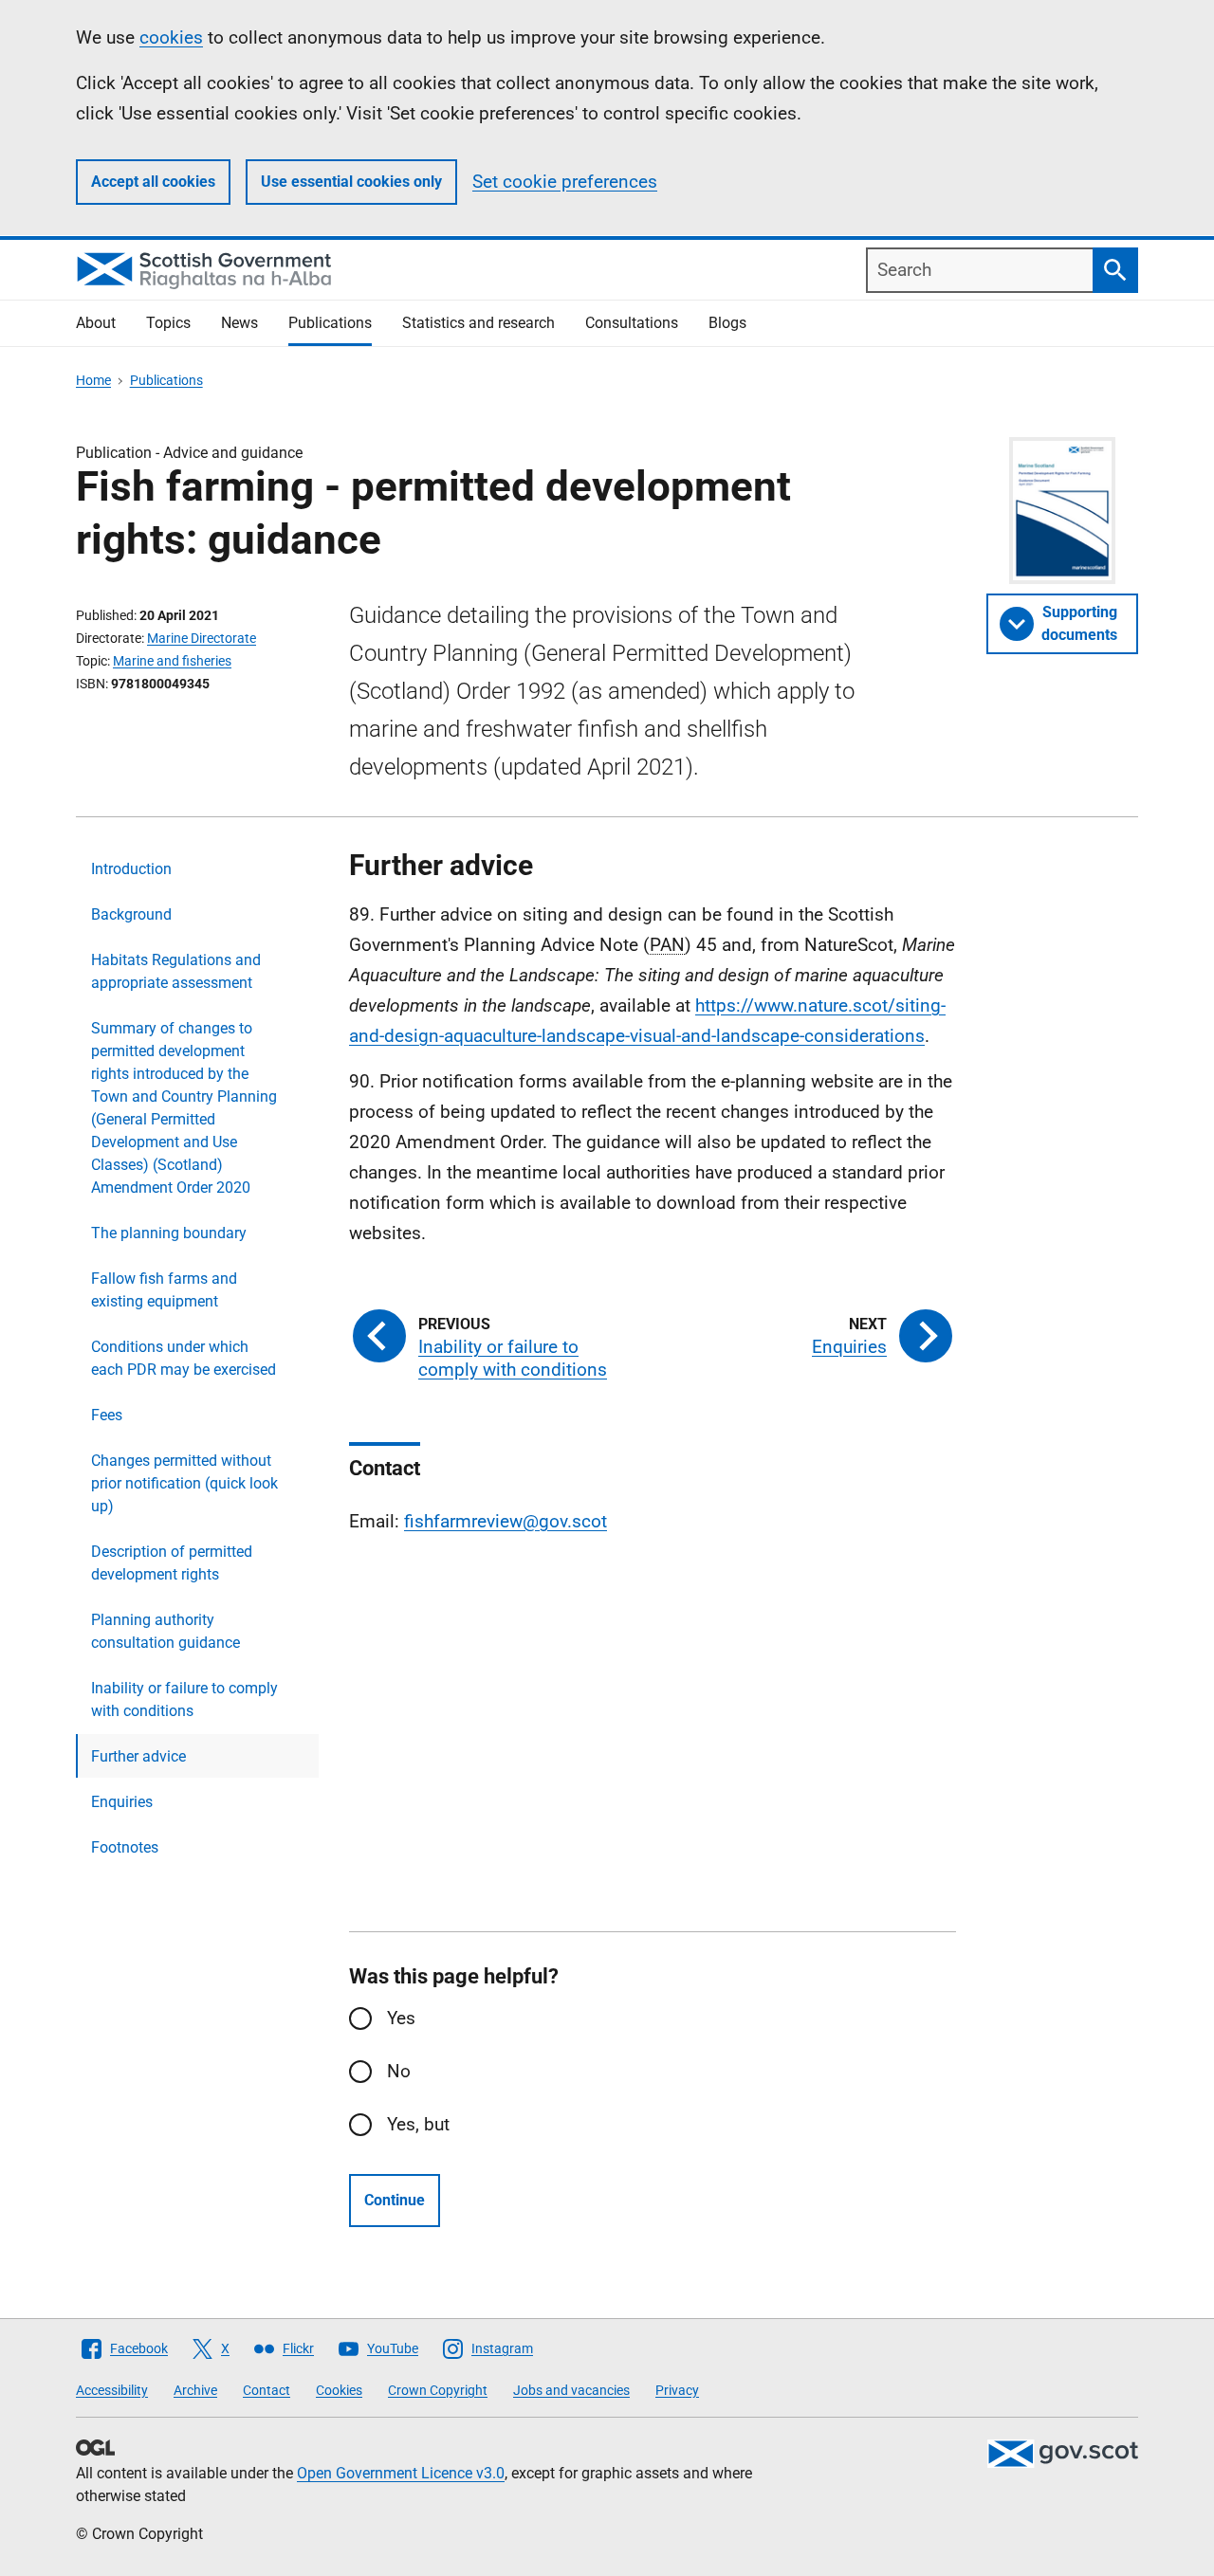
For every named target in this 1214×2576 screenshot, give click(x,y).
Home (93, 380)
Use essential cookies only (351, 182)
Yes (401, 2018)
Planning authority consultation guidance (166, 1631)
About (96, 323)
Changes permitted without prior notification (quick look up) (184, 1483)
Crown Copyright (438, 2390)
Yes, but (418, 2124)
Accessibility (112, 2390)
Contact (267, 2390)
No (399, 2071)
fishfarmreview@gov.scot (506, 1521)
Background (131, 914)
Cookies (339, 2390)
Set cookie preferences (565, 182)
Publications (330, 323)
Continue (395, 2200)
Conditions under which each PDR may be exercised (184, 1358)
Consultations (632, 323)
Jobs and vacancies (571, 2390)
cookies (171, 37)
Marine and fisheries (172, 661)
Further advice (138, 1756)
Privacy (677, 2390)
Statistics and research (478, 323)
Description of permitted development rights (172, 1563)
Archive (195, 2390)
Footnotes (125, 1847)
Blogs (727, 323)
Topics (168, 323)
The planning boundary (169, 1233)
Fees (107, 1415)
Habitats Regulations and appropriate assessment (176, 971)
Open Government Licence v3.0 (401, 2473)
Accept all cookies (153, 182)
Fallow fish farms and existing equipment (164, 1290)
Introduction (131, 869)
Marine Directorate (202, 638)
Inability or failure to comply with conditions (184, 1699)
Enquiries (122, 1802)
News (239, 323)
